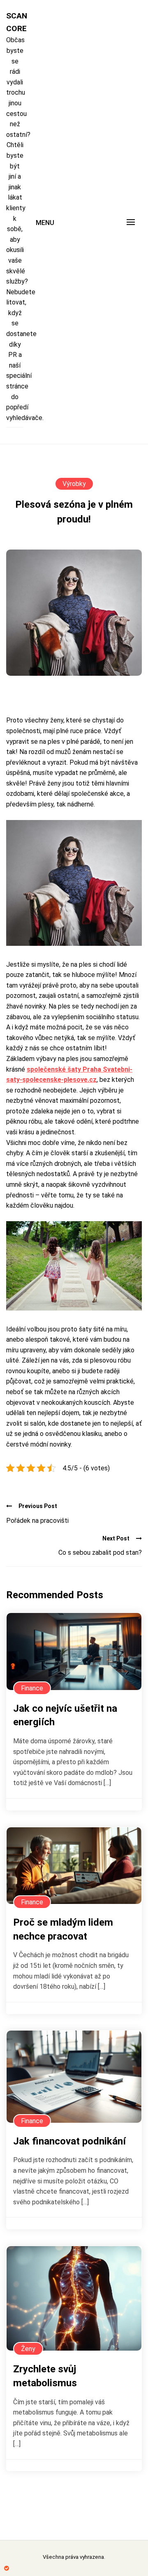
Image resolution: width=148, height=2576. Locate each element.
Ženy (28, 2349)
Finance (32, 1688)
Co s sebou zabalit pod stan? (100, 1553)
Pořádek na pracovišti (37, 1521)
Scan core (15, 22)
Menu (45, 223)
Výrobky (74, 484)
